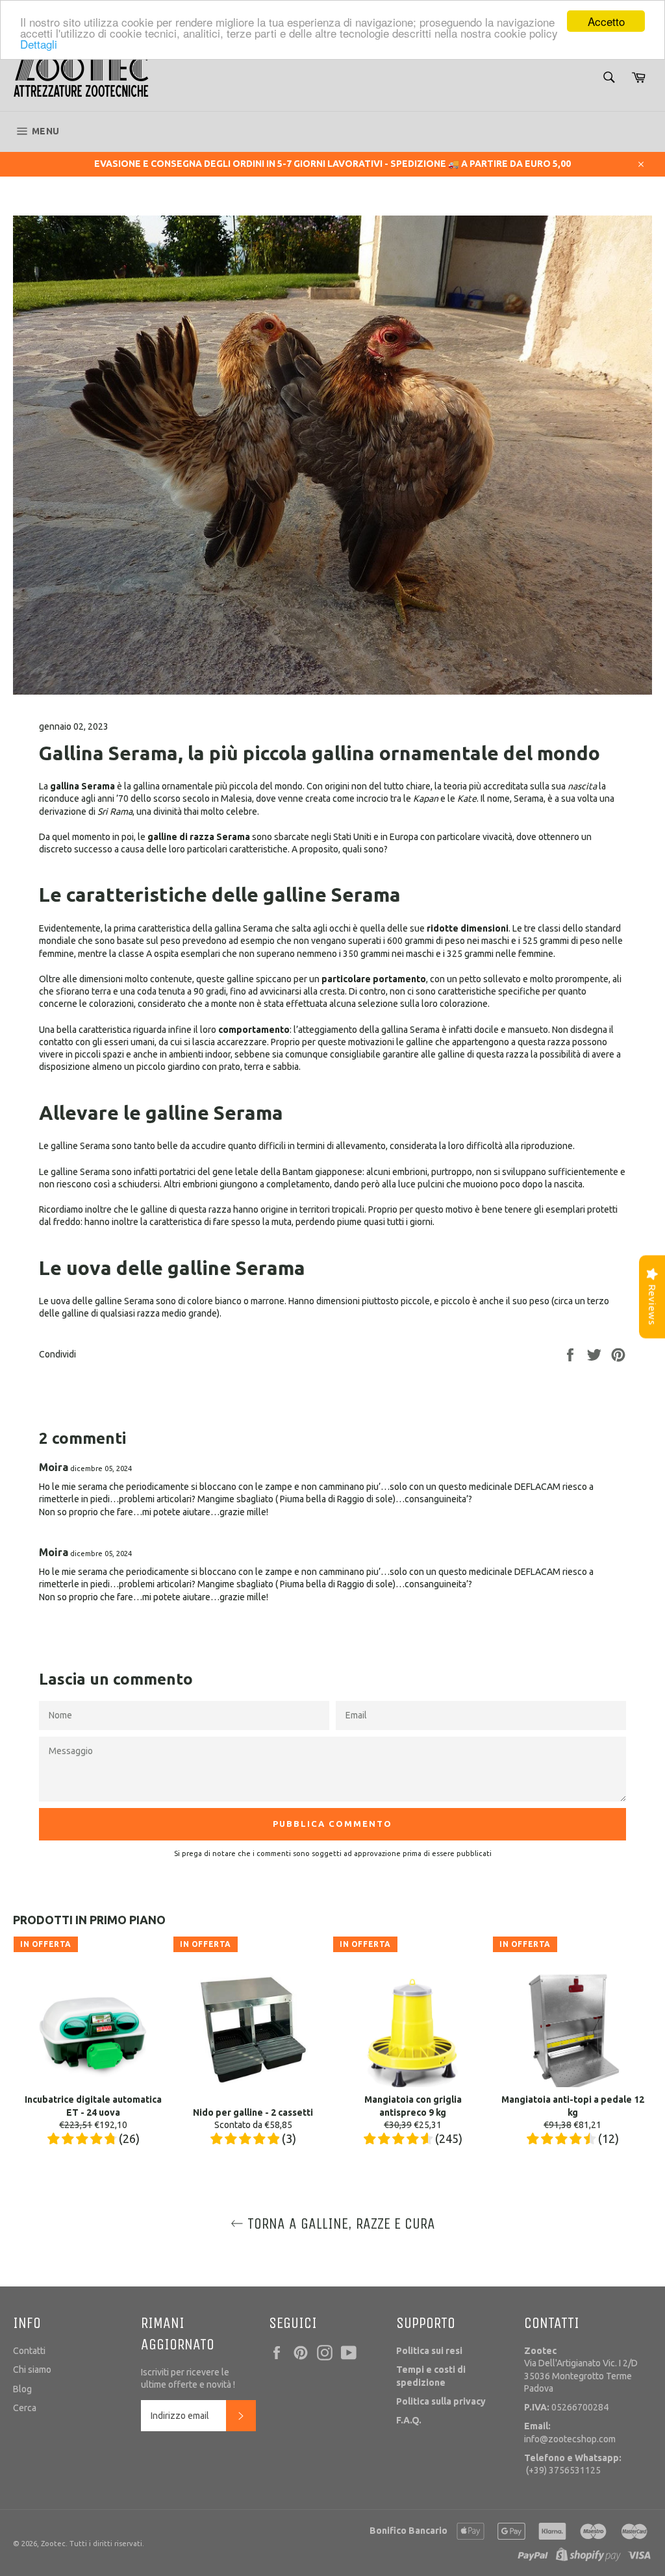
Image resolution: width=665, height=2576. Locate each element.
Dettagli (39, 44)
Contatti (29, 2351)
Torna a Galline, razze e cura (339, 2223)
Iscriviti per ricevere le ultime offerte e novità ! (188, 2378)
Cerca (25, 2408)
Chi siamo (32, 2370)
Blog (22, 2389)
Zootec (53, 2544)
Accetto (606, 21)
